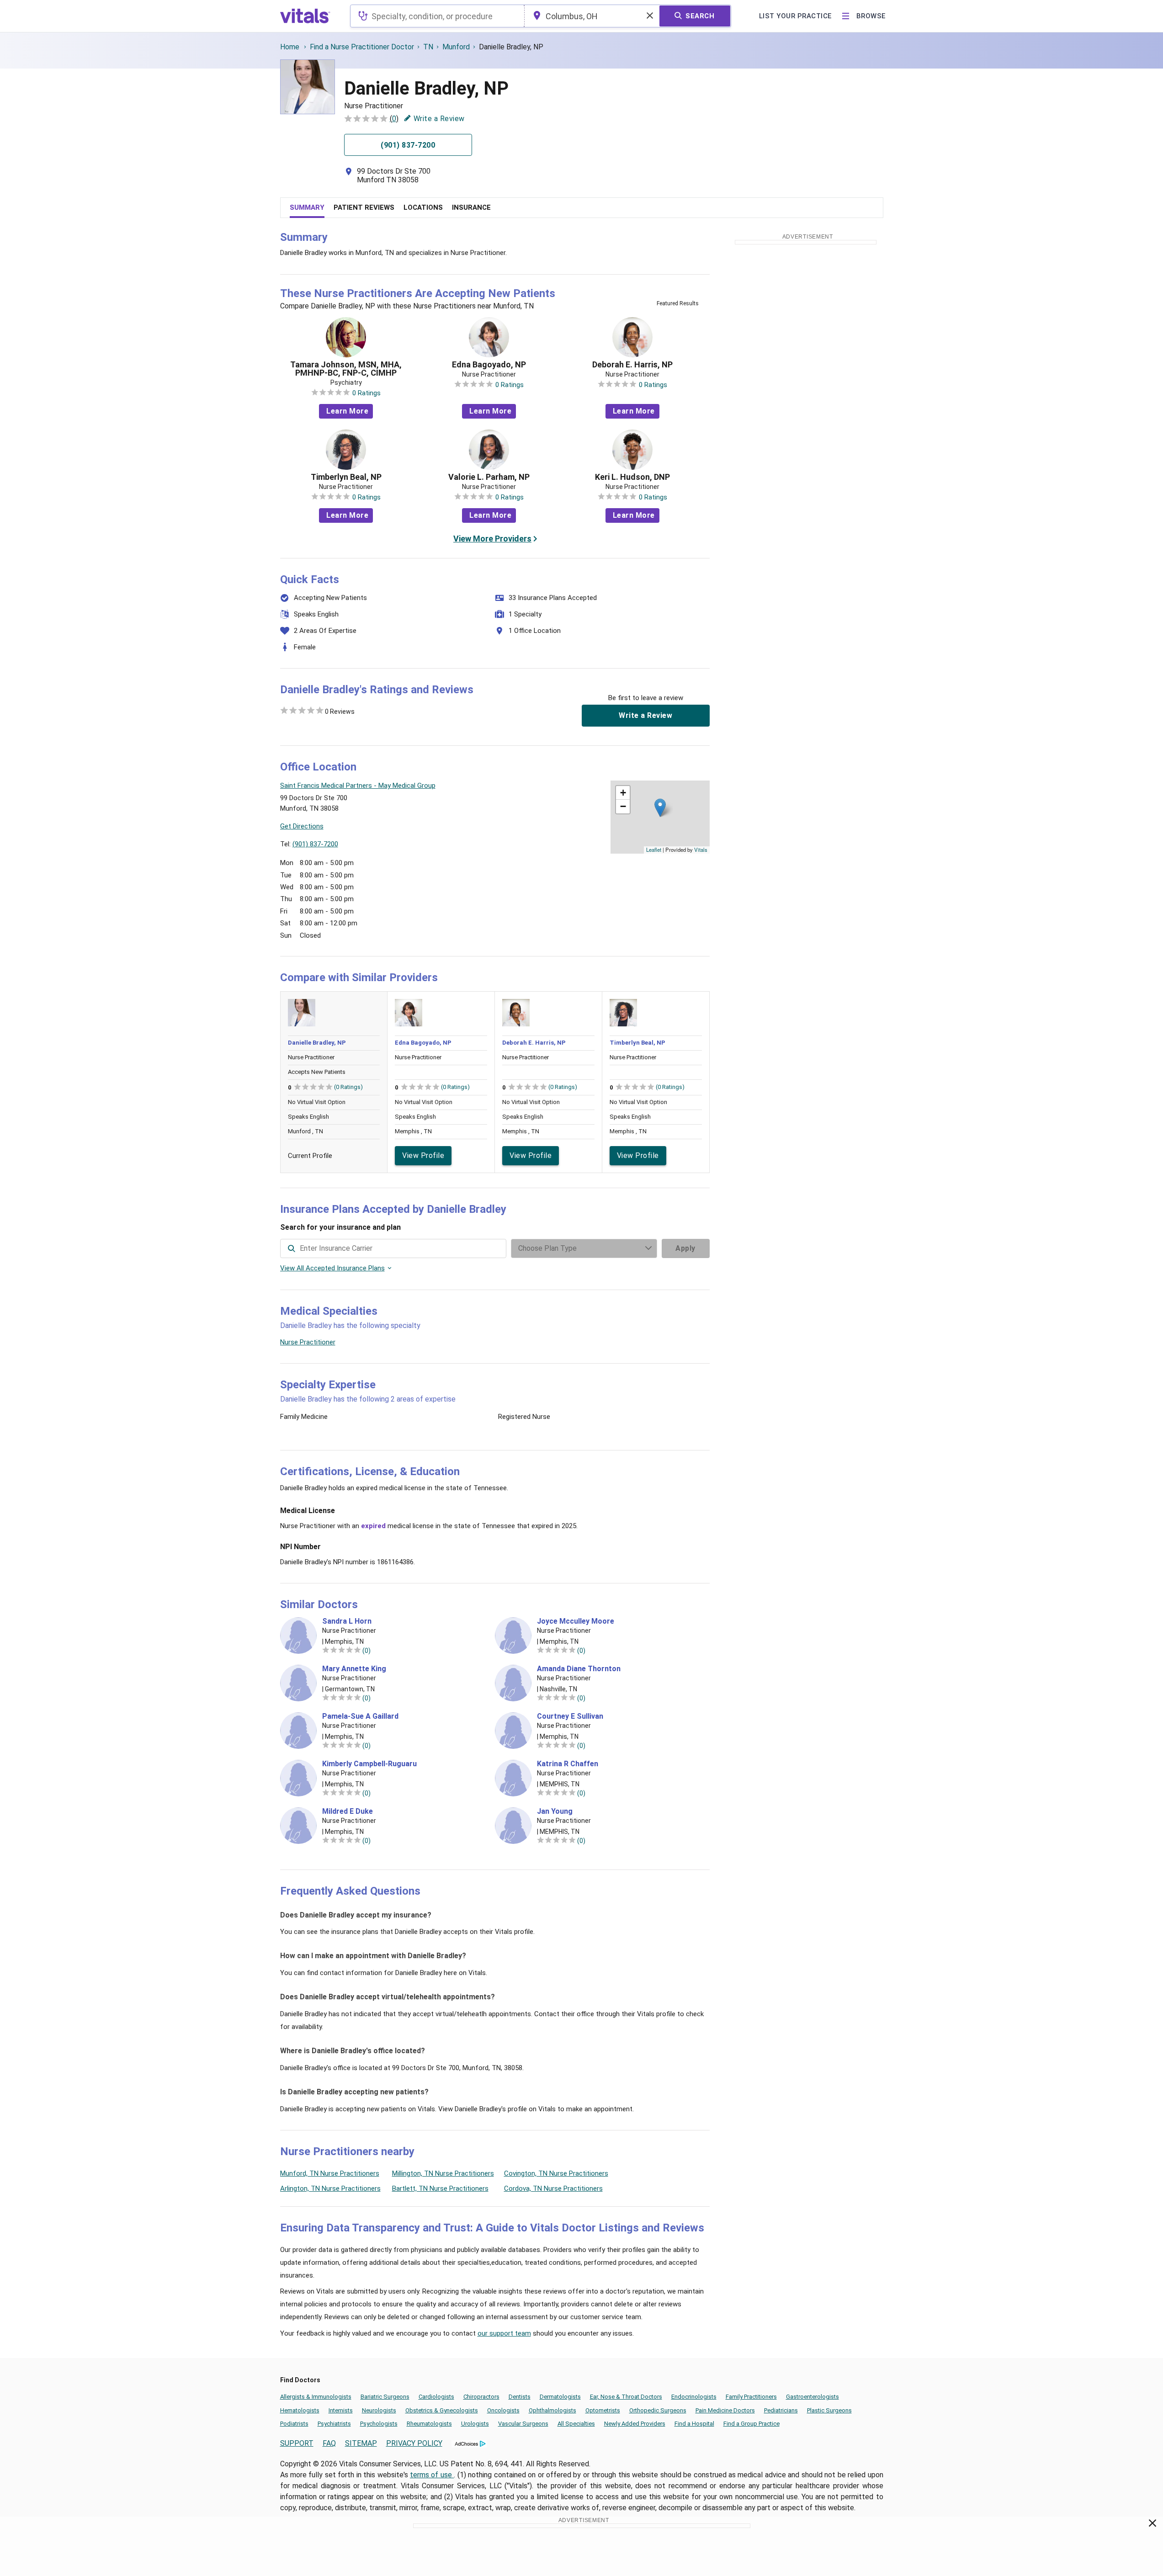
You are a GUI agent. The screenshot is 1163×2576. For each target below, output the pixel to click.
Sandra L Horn (347, 1621)
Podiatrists (294, 2424)
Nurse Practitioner (308, 1342)
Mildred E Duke (348, 1811)
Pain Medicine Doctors (725, 2410)
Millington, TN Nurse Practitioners (443, 2173)
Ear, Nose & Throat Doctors (626, 2397)
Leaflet (654, 850)
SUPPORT (297, 2443)
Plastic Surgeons (829, 2410)
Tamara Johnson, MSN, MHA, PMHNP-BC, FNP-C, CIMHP (346, 369)
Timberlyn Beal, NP (346, 477)
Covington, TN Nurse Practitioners (556, 2173)
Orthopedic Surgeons (658, 2410)
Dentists (520, 2397)
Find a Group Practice (751, 2424)
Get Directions (302, 826)
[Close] (1153, 2525)
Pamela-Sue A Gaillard (360, 1716)
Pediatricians (781, 2410)
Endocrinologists (694, 2397)
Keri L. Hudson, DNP (632, 477)
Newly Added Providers (635, 2424)
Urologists (475, 2424)
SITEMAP (361, 2443)
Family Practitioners (751, 2397)
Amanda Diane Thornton (579, 1669)
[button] (660, 808)
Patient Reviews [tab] (364, 207)
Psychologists (379, 2424)
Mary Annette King (354, 1669)
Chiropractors (481, 2397)
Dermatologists (560, 2397)
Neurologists (379, 2410)
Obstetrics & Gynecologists (442, 2410)
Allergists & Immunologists (316, 2397)
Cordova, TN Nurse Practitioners (553, 2188)
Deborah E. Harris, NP (632, 365)
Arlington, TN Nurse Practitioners (330, 2188)
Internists (341, 2410)
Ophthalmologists (552, 2410)
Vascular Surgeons (523, 2424)
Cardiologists (436, 2397)
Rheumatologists (429, 2424)
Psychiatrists (334, 2424)
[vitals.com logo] (305, 16)
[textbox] (437, 16)
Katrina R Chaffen (568, 1764)
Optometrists (603, 2410)
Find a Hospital (694, 2424)
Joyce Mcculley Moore (576, 1621)
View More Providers (492, 539)
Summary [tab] (307, 207)
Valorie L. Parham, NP (489, 477)
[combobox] (437, 16)
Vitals (701, 850)
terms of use (432, 2475)
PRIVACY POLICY (414, 2443)
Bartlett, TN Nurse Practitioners (440, 2188)
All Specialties (576, 2424)
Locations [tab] (423, 207)
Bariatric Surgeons (385, 2397)
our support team (504, 2333)
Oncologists (503, 2410)
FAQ (329, 2443)
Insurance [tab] (471, 207)
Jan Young (555, 1811)
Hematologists (300, 2410)
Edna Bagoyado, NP (489, 365)
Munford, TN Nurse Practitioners (330, 2173)
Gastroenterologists (813, 2397)
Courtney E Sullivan (570, 1716)
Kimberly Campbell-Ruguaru (369, 1764)
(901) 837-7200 (315, 844)
